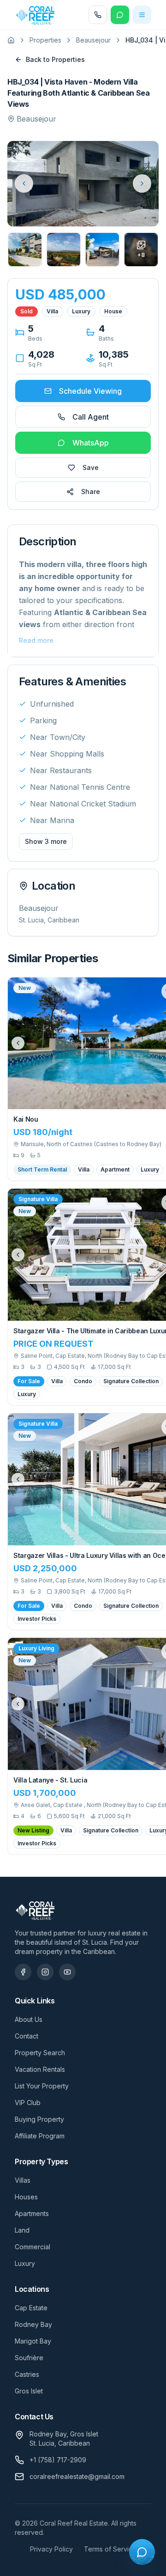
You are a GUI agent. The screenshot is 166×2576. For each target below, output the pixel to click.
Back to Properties (55, 59)
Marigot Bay (33, 2341)
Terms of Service (110, 2549)
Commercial (33, 2247)
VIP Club (28, 2103)
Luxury (25, 2263)
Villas (23, 2180)
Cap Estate (31, 2308)
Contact (27, 2036)
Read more (36, 640)
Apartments (32, 2213)
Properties (45, 40)
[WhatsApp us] (120, 15)
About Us (29, 2019)
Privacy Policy (51, 2549)
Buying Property (39, 2119)
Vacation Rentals (40, 2069)
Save (91, 467)
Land (22, 2230)
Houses (26, 2197)
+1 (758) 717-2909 (58, 2460)
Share (91, 491)
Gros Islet (29, 2391)
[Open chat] (142, 2552)
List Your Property (42, 2086)
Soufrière (29, 2358)
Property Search (40, 2053)
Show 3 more (46, 841)
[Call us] (98, 15)
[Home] (11, 40)
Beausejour (93, 40)
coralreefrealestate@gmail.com (77, 2476)
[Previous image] (18, 1043)
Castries (27, 2374)
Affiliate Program (40, 2136)
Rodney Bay (33, 2324)
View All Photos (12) (114, 211)
